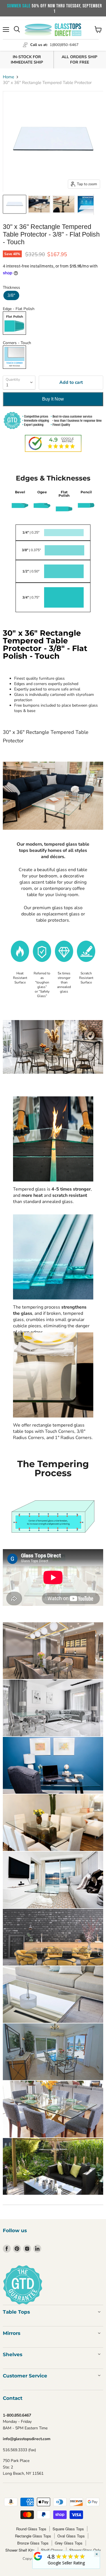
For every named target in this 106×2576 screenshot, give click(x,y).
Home (8, 77)
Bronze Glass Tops (33, 2543)
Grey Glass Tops (69, 2543)
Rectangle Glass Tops (33, 2536)
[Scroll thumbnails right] (98, 205)
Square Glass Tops (68, 2529)
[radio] (11, 295)
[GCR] (38, 2556)
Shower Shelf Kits (20, 2550)
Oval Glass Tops (71, 2536)
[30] (15, 204)
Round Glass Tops (31, 2529)
